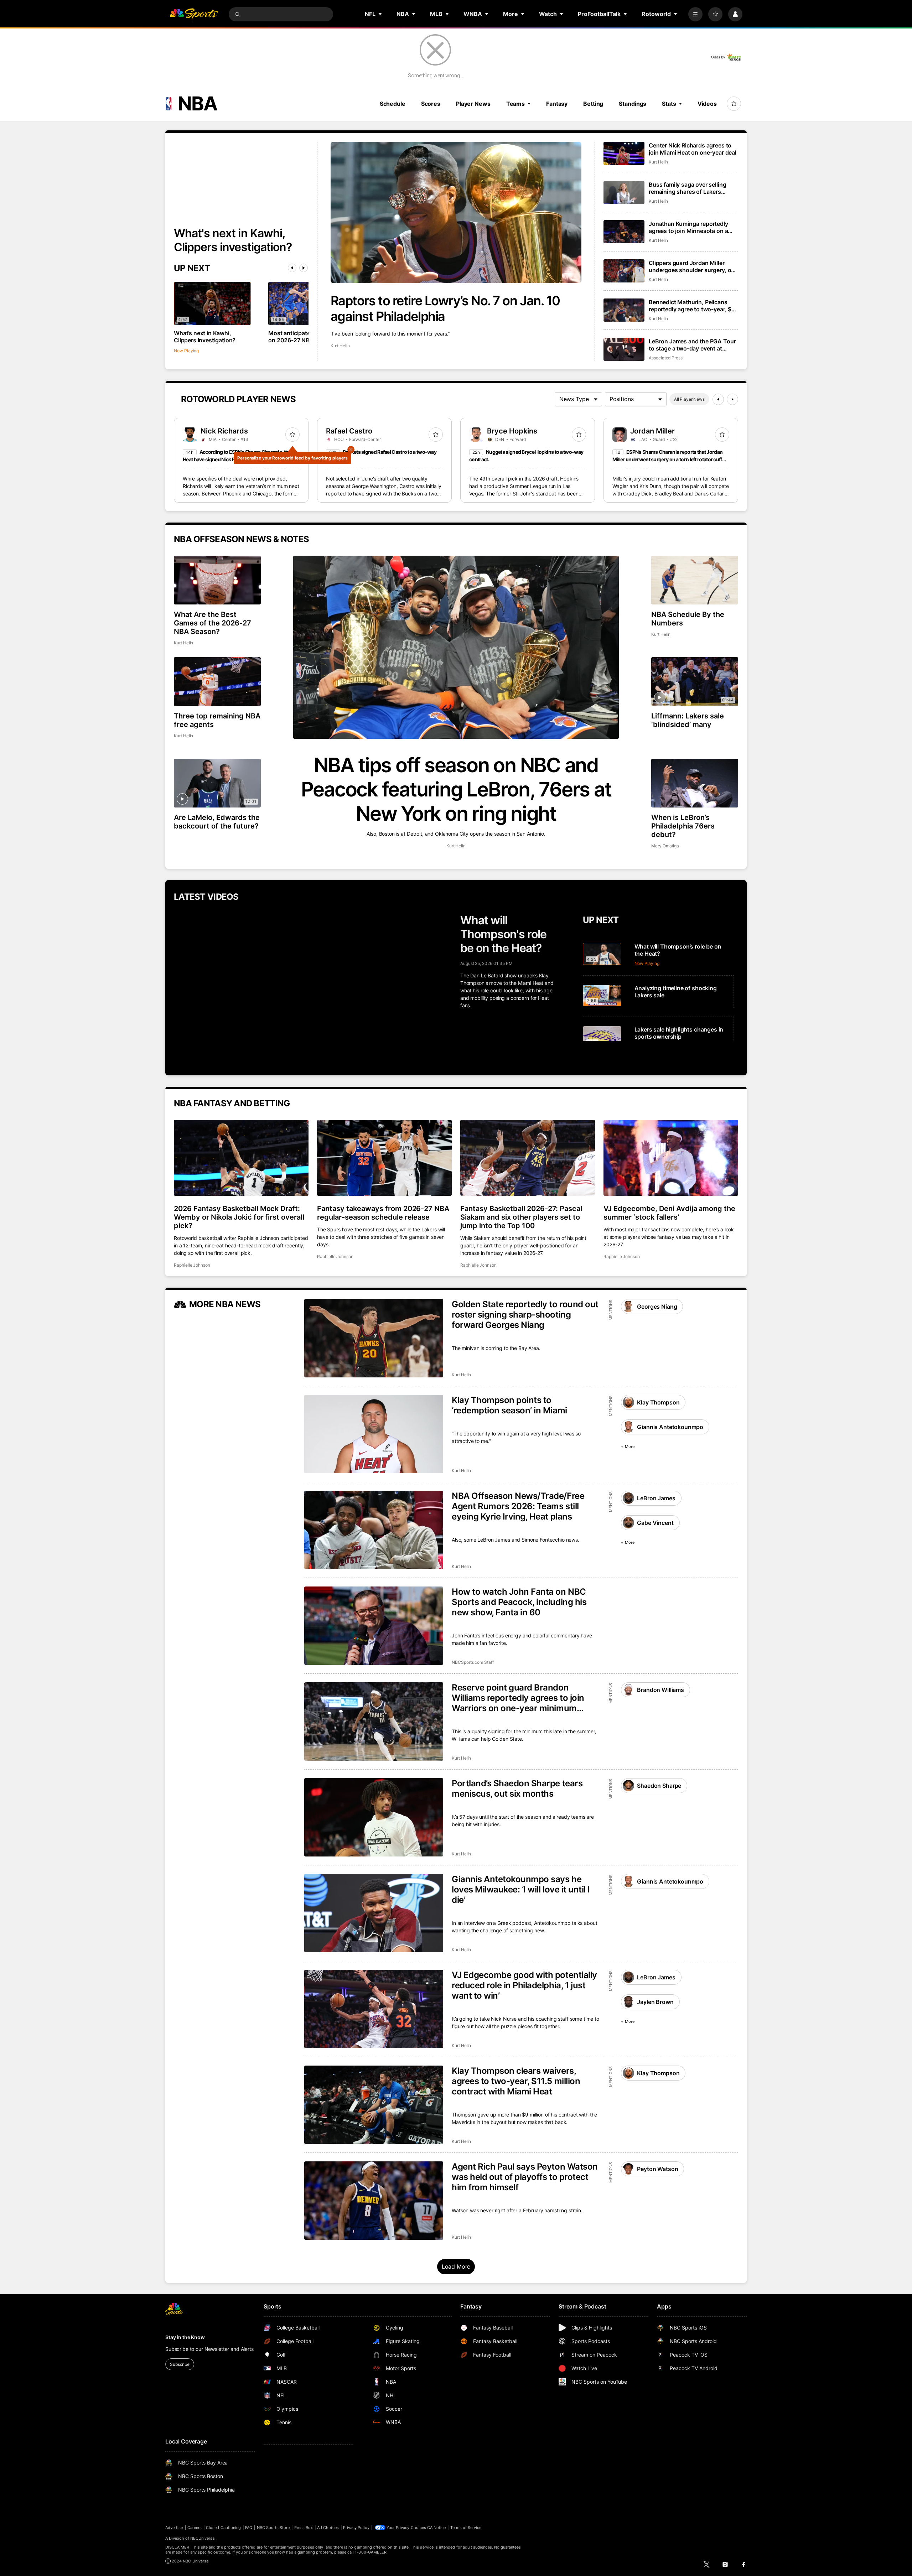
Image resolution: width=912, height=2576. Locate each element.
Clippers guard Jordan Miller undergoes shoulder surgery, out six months (693, 266)
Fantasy (557, 104)
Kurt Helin (340, 346)
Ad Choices (328, 2528)
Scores (431, 104)
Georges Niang (657, 1307)
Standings (633, 104)
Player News (473, 104)
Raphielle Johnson (192, 1265)
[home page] (194, 14)
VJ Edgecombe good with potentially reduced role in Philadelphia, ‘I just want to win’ (524, 1985)
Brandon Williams (660, 1690)
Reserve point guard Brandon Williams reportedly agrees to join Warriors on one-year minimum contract (518, 1698)
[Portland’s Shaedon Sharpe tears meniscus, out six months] (374, 1817)
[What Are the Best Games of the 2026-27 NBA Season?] (217, 580)
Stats (669, 104)
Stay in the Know (185, 2337)
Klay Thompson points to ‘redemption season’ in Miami (509, 1405)
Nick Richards (224, 431)
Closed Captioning (223, 2528)
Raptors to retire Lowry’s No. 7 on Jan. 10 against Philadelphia (445, 308)
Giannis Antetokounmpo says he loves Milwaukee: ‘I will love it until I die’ (521, 1889)
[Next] (304, 268)
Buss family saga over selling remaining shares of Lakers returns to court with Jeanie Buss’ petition (687, 188)
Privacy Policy (356, 2528)
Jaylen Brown (655, 2002)
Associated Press (666, 358)
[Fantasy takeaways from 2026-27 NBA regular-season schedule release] (384, 1158)
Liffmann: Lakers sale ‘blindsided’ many (688, 720)
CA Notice (437, 2528)
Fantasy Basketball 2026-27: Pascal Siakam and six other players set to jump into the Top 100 (521, 1217)
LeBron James (656, 1498)
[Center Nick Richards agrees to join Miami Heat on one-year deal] (624, 153)
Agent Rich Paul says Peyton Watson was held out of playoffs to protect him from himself (525, 2177)
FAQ (249, 2528)
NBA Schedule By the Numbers (688, 619)
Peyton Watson (657, 2169)
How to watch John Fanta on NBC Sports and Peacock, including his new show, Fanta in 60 (519, 1602)
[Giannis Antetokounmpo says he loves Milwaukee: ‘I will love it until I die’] (374, 1913)
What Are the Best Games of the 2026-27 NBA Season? (213, 623)
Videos (707, 104)
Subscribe (180, 2364)
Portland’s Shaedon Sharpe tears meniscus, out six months (517, 1788)
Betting (593, 104)
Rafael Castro (349, 431)
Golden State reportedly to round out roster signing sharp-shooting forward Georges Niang (525, 1315)
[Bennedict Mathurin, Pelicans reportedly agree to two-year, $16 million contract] (624, 310)
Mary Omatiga (665, 846)
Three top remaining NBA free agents (217, 720)
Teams (515, 104)
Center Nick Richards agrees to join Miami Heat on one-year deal (693, 149)
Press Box (304, 2528)
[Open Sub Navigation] (380, 14)
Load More (456, 2266)
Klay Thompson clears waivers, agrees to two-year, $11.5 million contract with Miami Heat (516, 2081)
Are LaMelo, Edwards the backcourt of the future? (217, 822)
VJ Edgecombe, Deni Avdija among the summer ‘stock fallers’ (669, 1213)
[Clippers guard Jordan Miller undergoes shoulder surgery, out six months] (624, 271)
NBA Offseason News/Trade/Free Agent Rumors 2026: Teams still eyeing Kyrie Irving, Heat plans (518, 1506)
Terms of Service (466, 2528)
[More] (695, 14)
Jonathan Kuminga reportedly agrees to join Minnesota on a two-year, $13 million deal (688, 227)
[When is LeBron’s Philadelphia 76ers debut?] (695, 783)
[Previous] (292, 268)
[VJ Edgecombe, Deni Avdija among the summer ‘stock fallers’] (671, 1158)
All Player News (689, 399)
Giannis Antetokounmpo (670, 1427)
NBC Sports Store (273, 2528)
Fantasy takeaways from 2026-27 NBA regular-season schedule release (383, 1213)
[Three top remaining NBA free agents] (217, 682)
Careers (195, 2528)
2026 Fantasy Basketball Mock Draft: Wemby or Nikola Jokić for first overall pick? (239, 1217)
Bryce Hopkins (512, 431)
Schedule (393, 104)
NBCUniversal (203, 2538)
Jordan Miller (652, 431)
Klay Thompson (658, 1402)
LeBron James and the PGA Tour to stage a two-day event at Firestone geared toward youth (692, 345)
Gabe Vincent (655, 1523)
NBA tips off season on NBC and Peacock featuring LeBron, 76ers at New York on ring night (456, 789)
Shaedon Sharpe (659, 1786)
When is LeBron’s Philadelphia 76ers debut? (683, 826)
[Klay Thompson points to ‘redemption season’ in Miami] (374, 1434)
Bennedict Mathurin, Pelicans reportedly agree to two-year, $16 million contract (693, 306)
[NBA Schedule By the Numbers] (695, 580)
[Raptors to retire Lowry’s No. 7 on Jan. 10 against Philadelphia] (456, 212)
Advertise (174, 2528)
